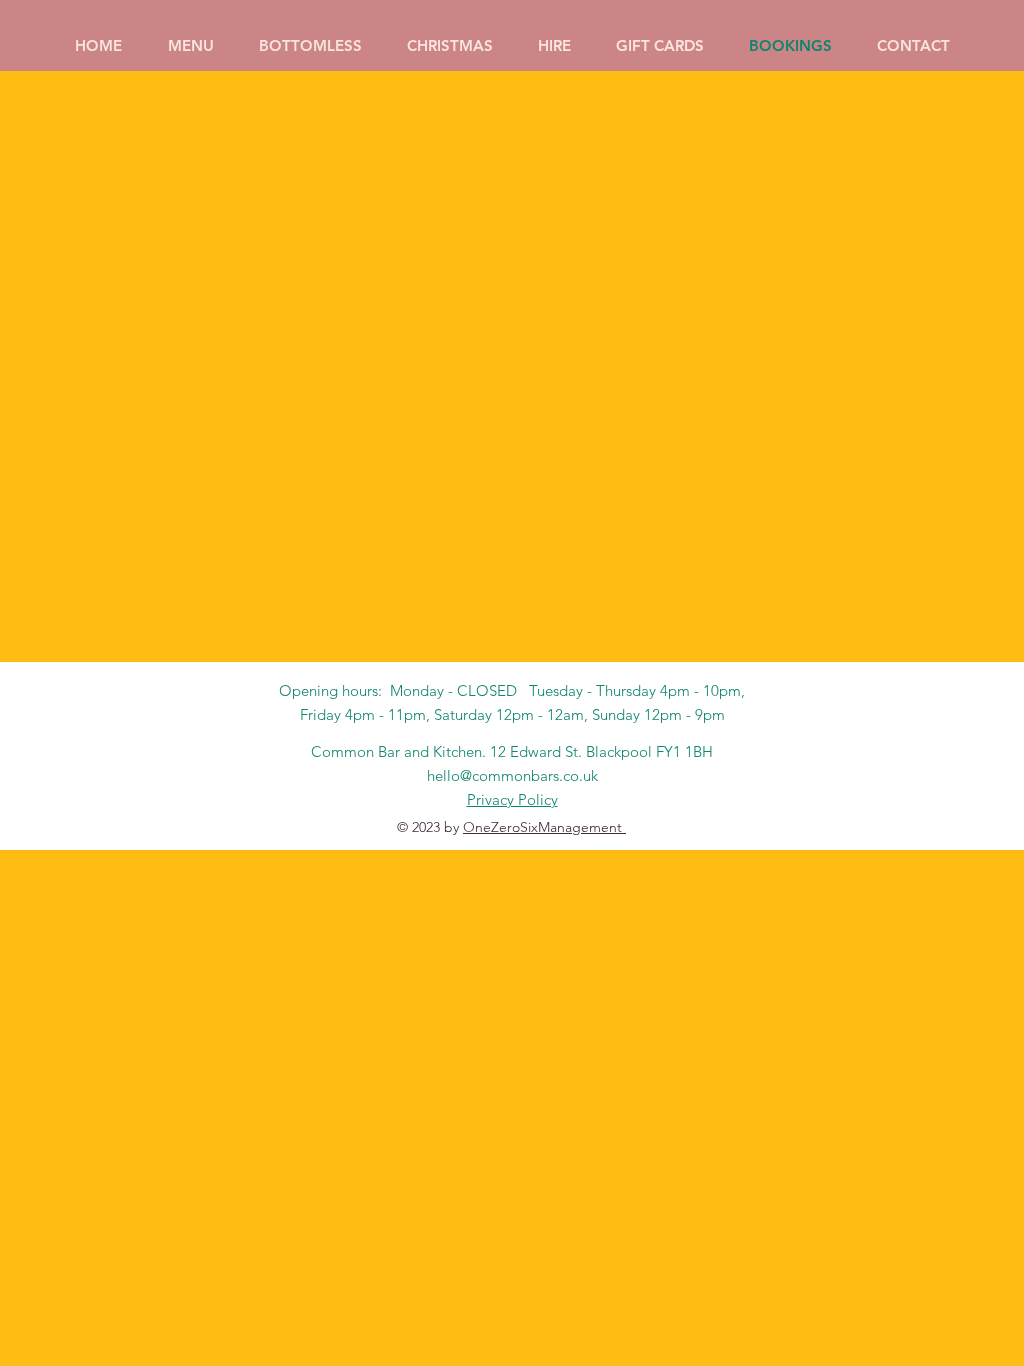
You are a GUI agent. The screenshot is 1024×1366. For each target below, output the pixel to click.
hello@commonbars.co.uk (512, 775)
